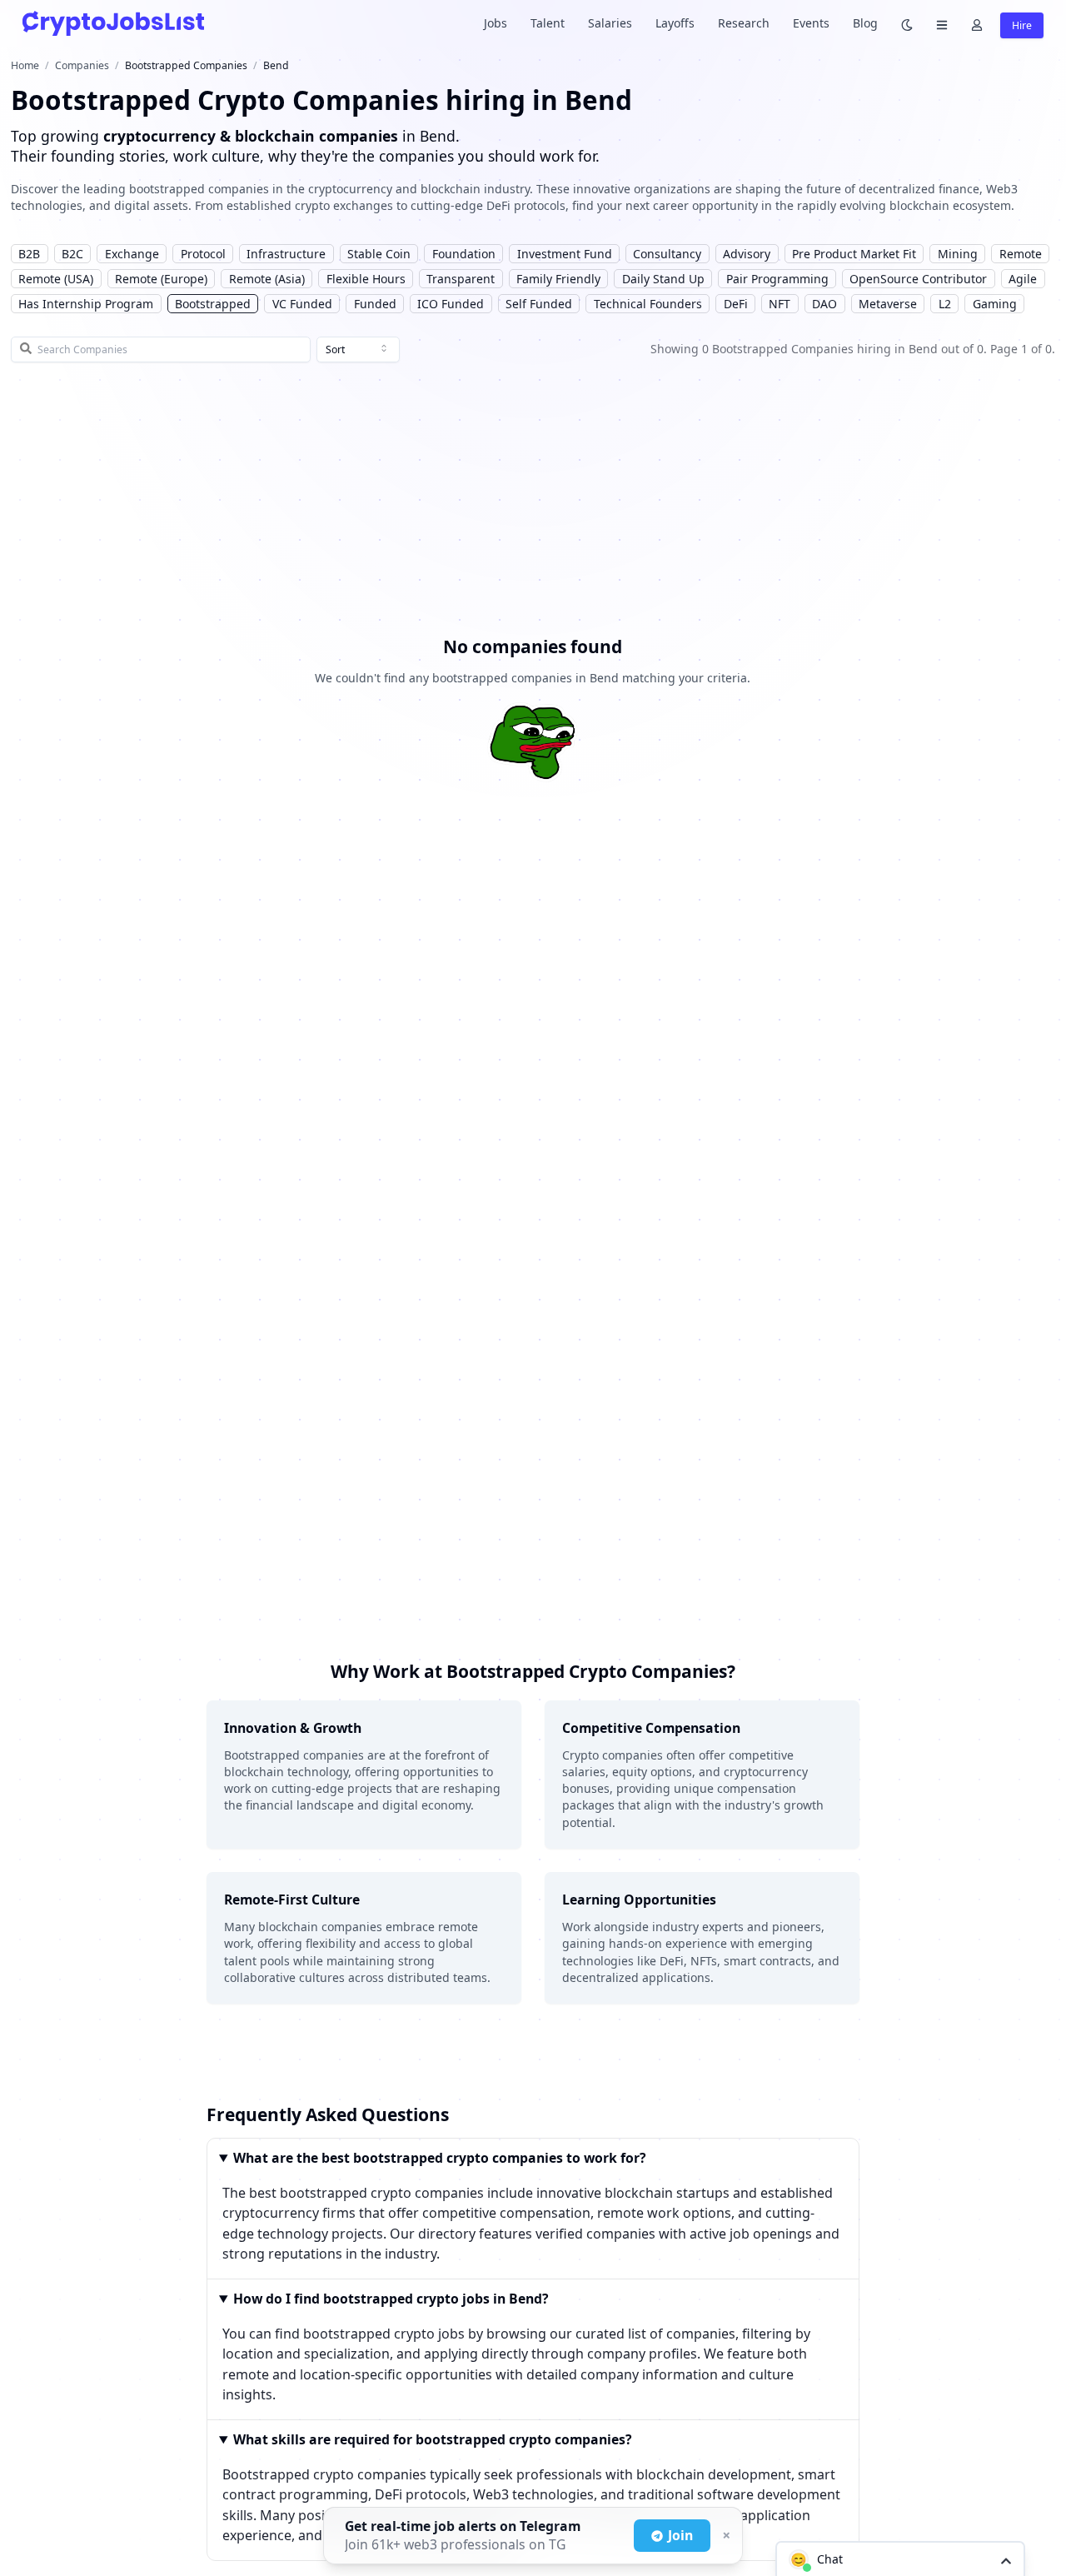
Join (680, 2535)
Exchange (132, 254)
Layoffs (675, 23)
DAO (824, 304)
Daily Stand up (663, 279)
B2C (72, 254)
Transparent (461, 279)
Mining (958, 254)
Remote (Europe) (161, 279)
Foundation (464, 254)
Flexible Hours (366, 279)
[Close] (725, 2536)
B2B (29, 254)
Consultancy (667, 254)
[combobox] (358, 350)
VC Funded (302, 304)
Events (811, 23)
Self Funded (539, 304)
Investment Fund (565, 254)
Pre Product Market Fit (854, 254)
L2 (945, 304)
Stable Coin (379, 254)
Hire (1022, 25)
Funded (375, 304)
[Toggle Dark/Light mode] (907, 24)
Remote (1021, 254)
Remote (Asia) (267, 279)
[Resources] (942, 24)
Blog (865, 23)
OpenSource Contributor (918, 279)
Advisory (747, 254)
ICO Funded (451, 304)
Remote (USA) (56, 279)
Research (744, 23)
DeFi (736, 304)
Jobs (496, 23)
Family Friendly (558, 279)
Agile (1023, 279)
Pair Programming (777, 279)
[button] (900, 2559)
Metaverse (888, 304)
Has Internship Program (86, 304)
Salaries (610, 23)
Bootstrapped (213, 304)
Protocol (203, 254)
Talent (548, 23)
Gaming (995, 304)
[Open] (1006, 2560)
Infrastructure (286, 254)
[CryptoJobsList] (113, 23)
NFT (780, 304)
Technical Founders (648, 304)
